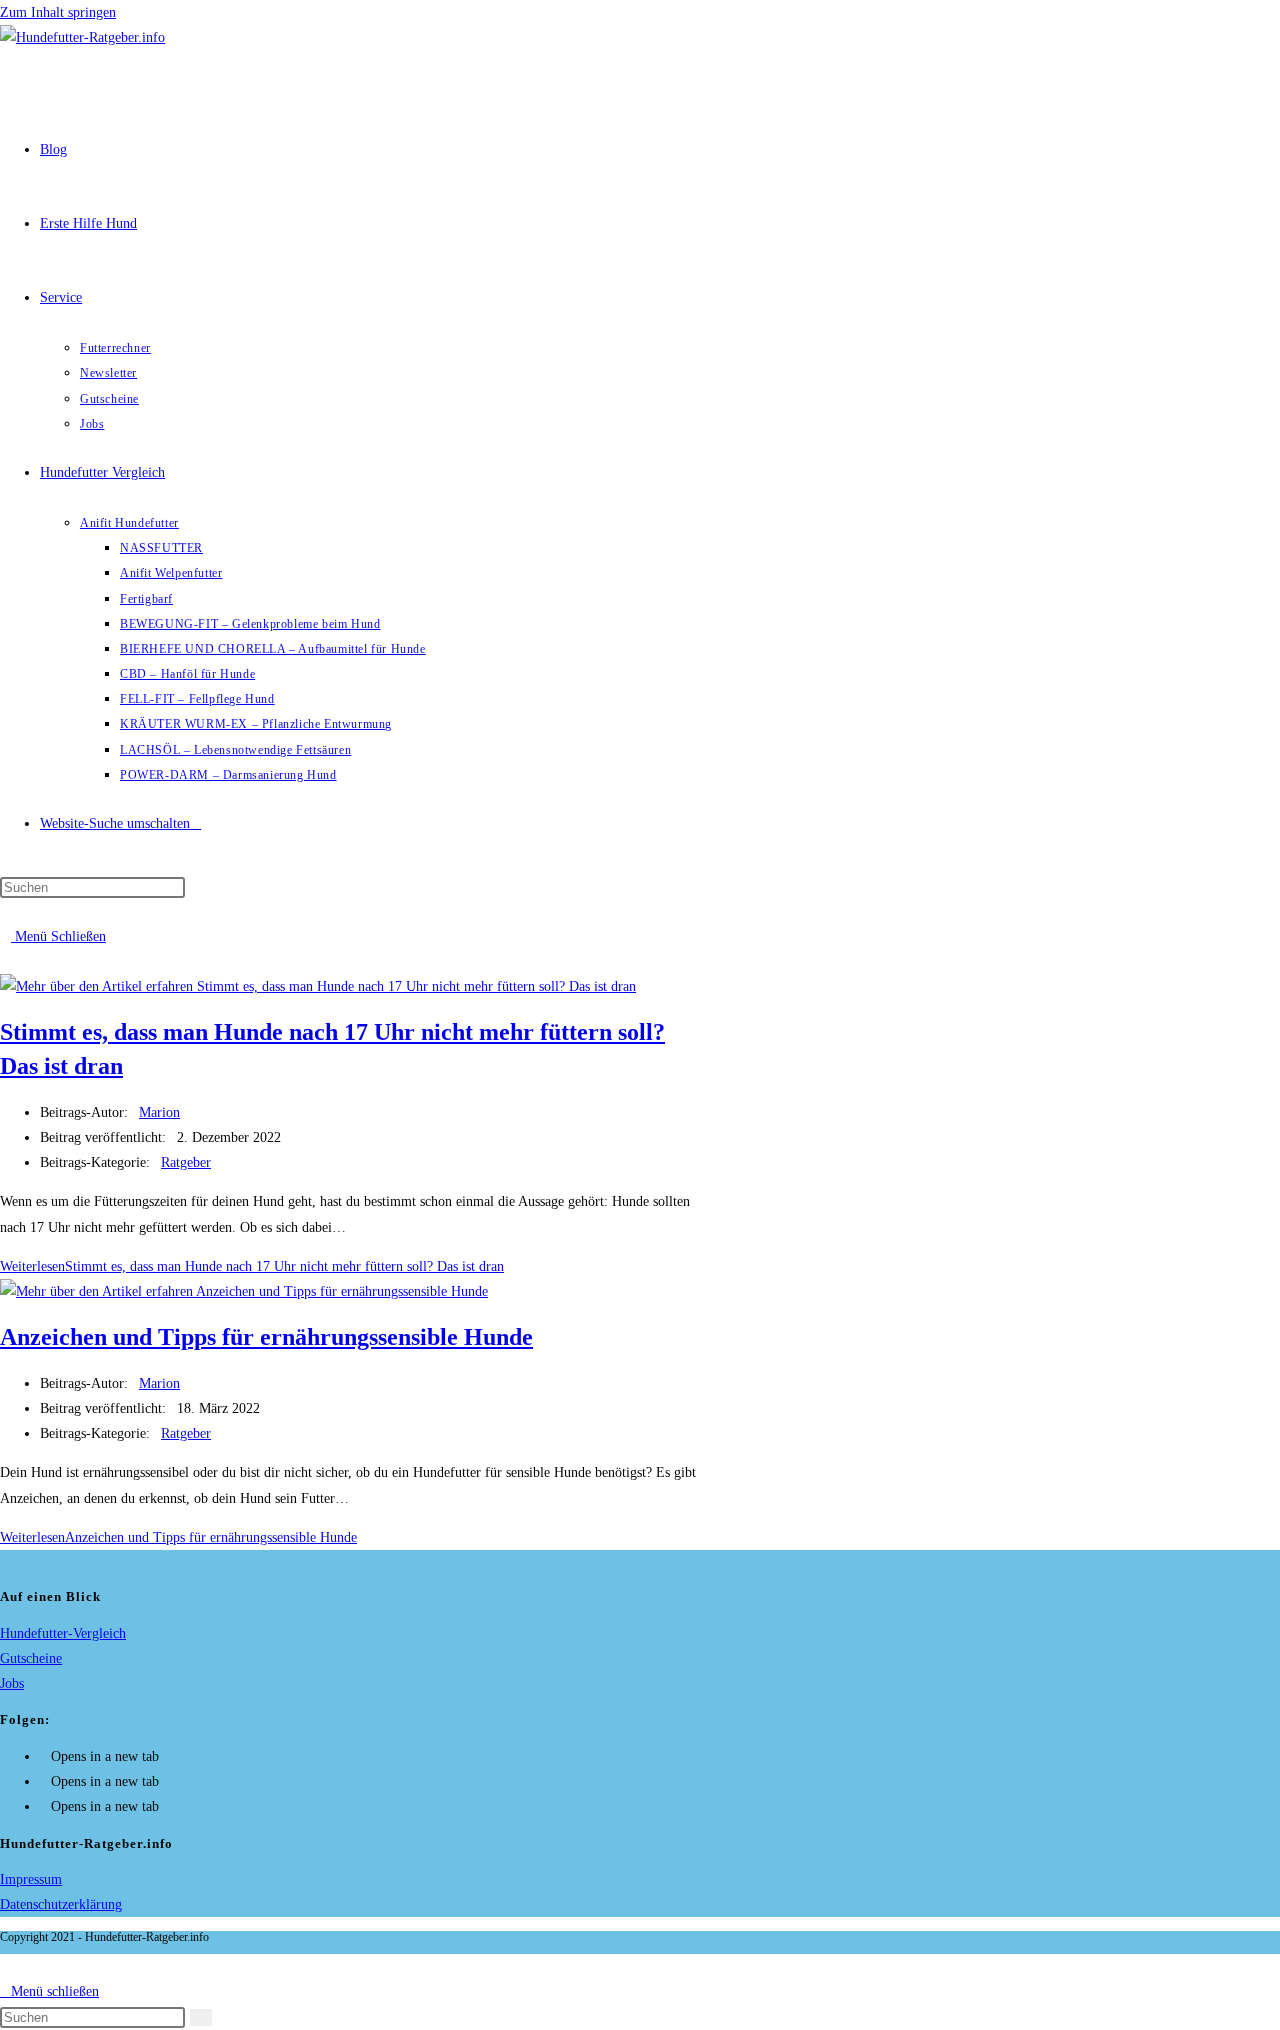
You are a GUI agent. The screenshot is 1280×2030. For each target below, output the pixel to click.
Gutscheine (31, 1658)
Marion (159, 1112)
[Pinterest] (45, 1806)
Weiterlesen (252, 1266)
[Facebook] (45, 1756)
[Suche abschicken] (201, 2017)
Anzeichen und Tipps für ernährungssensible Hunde (266, 1337)
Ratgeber (186, 1162)
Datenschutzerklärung (61, 1904)
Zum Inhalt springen (58, 12)
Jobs (12, 1683)
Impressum (31, 1879)
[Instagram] (45, 1781)
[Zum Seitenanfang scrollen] (5, 1966)
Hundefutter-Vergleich (63, 1633)
